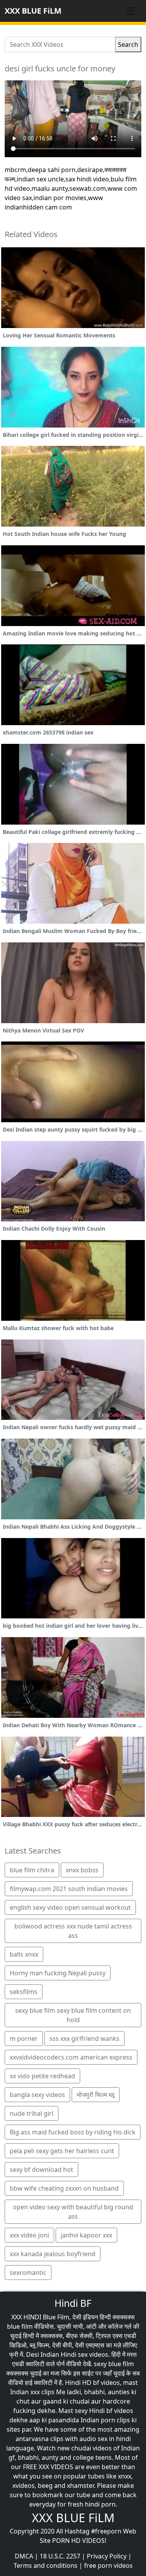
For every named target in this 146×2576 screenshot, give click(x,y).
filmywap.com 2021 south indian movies (69, 1889)
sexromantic (28, 2273)
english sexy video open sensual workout (70, 1907)
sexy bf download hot (41, 2170)
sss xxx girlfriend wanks (84, 2038)
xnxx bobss (82, 1870)
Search (128, 44)
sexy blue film (114, 2364)
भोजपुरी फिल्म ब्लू (96, 2095)
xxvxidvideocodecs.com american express (71, 2057)
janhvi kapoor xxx (86, 2235)
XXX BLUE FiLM (33, 11)
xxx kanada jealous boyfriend (53, 2254)
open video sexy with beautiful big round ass (73, 2212)
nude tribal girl (32, 2113)
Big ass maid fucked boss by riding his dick (73, 2132)
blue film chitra (32, 1870)
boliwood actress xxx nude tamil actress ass (73, 1931)
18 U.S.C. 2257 (60, 2556)
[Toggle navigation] (130, 11)
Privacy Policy (107, 2556)
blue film (20, 2326)
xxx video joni (29, 2235)
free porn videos (108, 2565)
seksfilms (24, 1992)
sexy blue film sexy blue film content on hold (73, 2015)
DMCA (24, 2556)
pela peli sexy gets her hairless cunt (62, 2151)
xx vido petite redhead (42, 2076)
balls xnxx (24, 1954)
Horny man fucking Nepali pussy (58, 1973)
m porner (24, 2038)
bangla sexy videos (37, 2095)
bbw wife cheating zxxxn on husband (64, 2188)
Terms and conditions (46, 2565)
